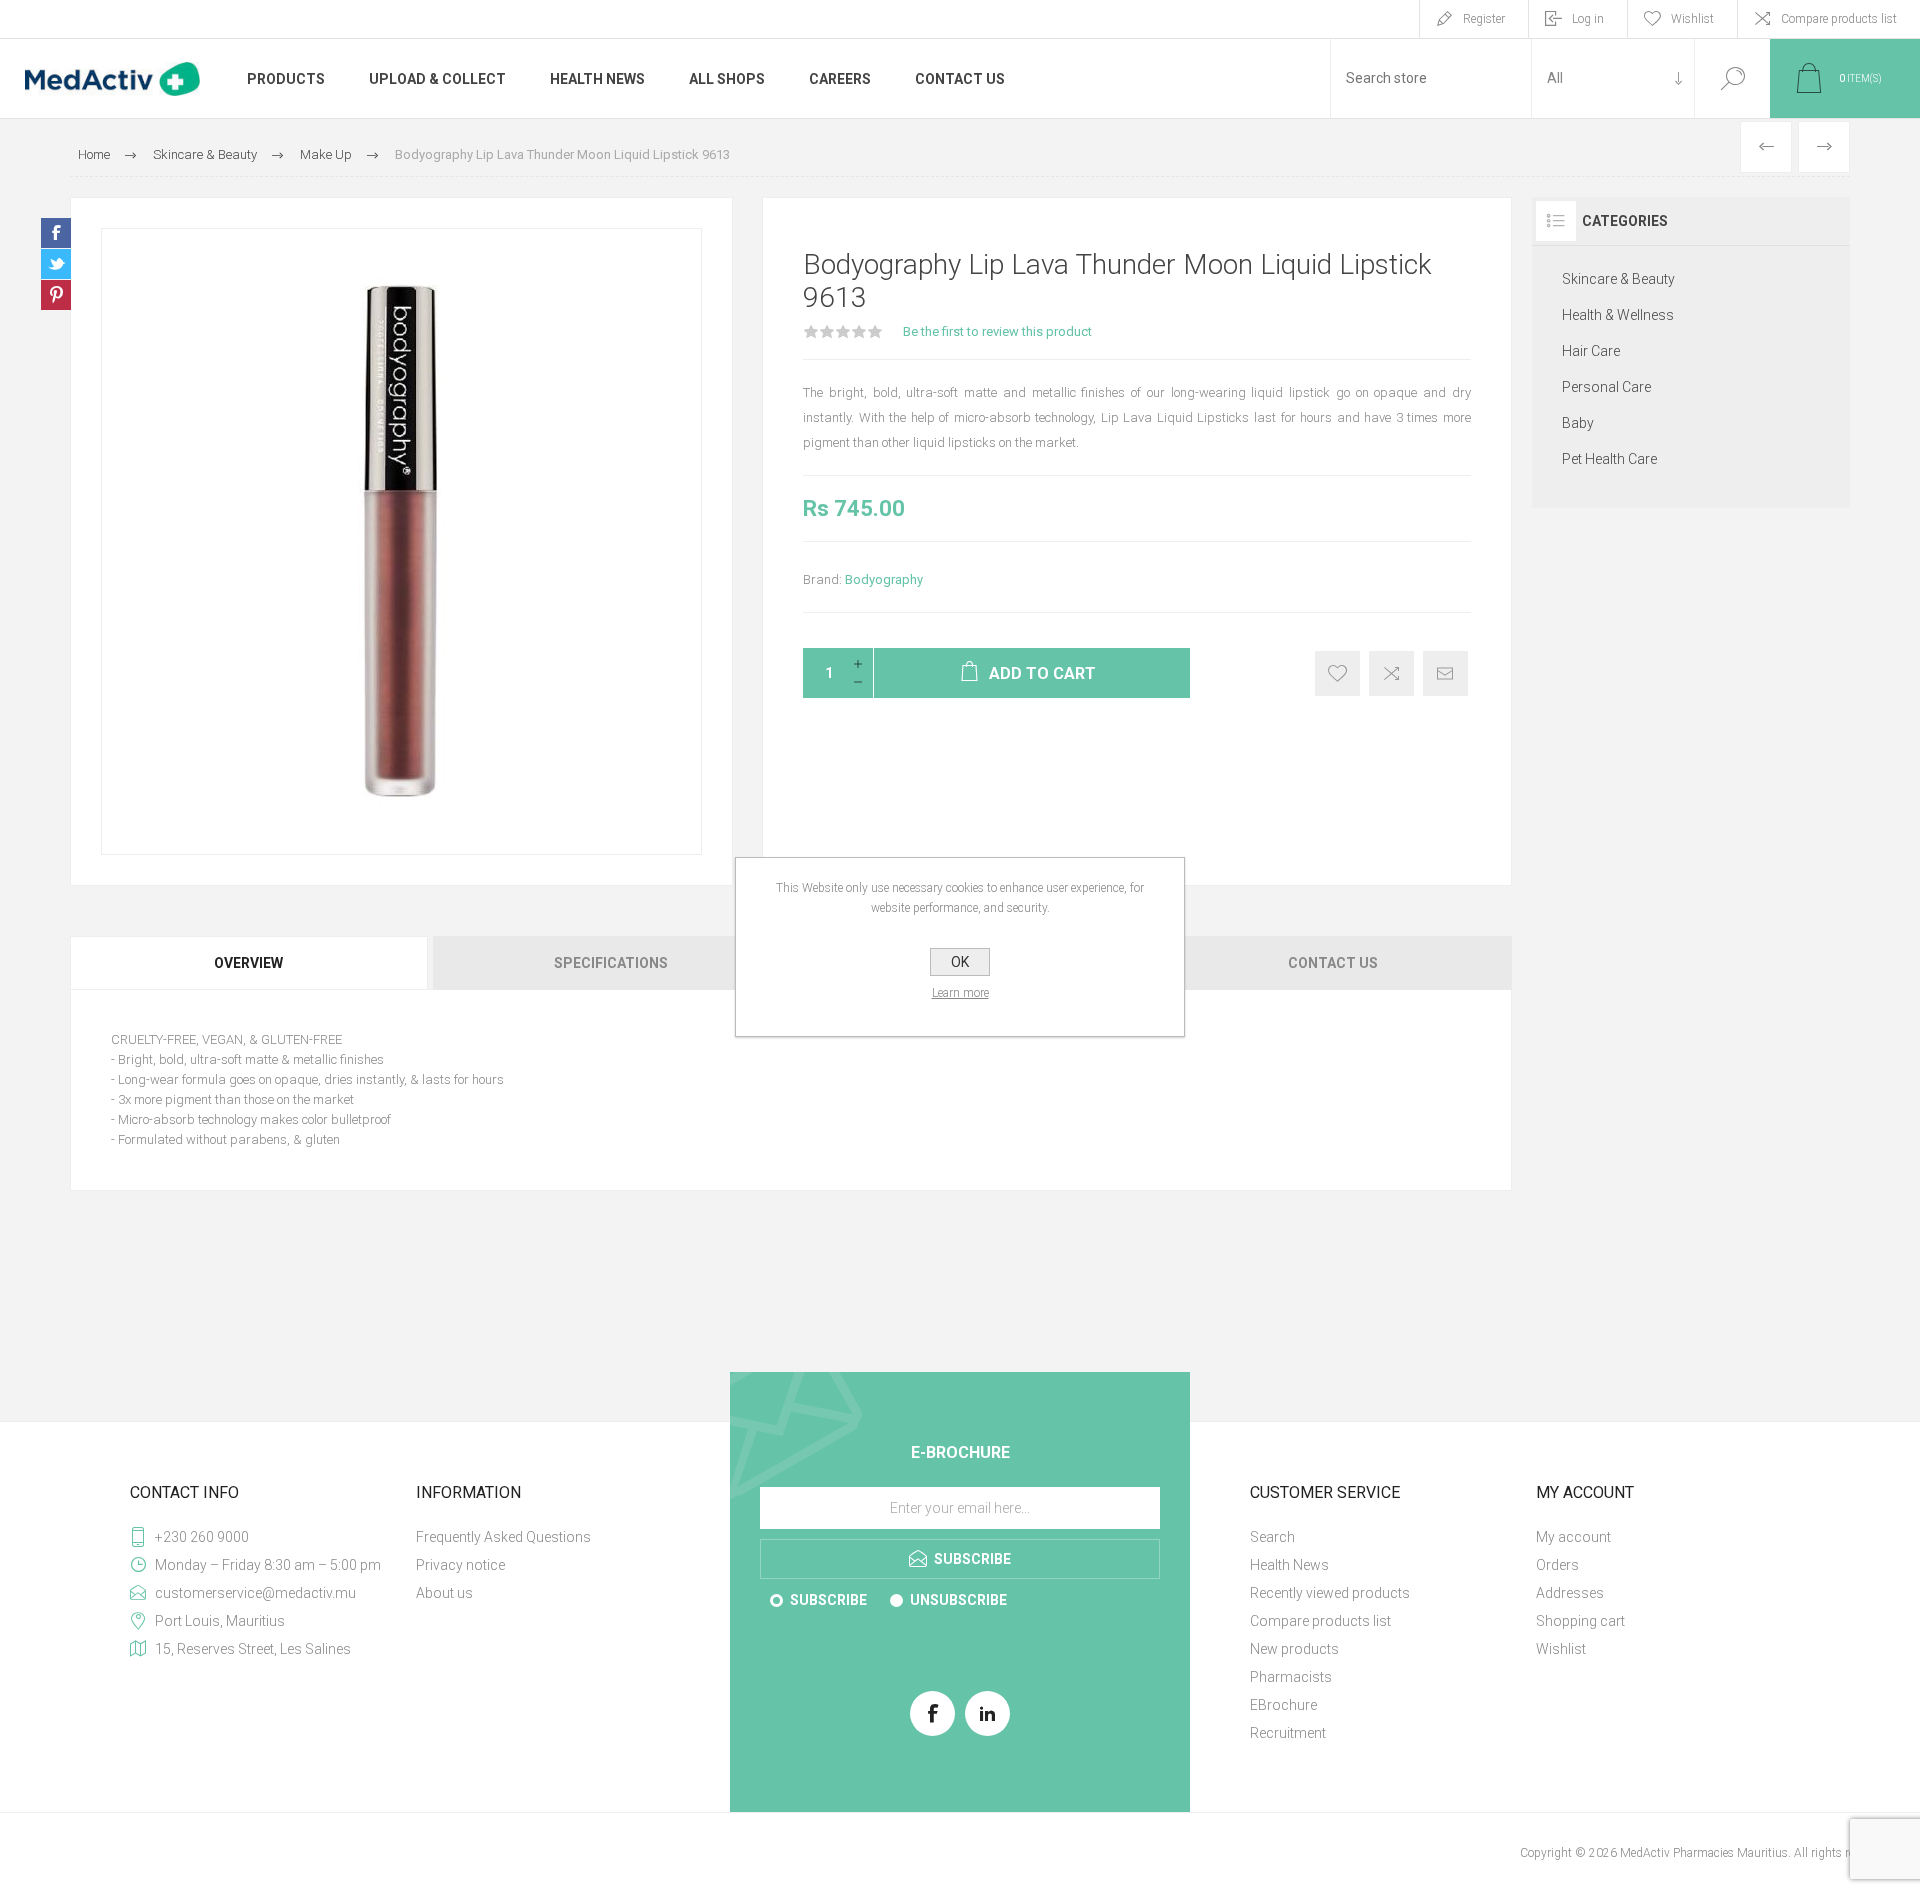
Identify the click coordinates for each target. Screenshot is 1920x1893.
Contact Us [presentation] (1333, 963)
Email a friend (1445, 673)
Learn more (960, 993)
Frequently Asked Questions (503, 1537)
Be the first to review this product (997, 331)
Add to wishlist (1337, 673)
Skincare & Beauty (1618, 279)
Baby (1578, 423)
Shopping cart (1580, 1621)
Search (1732, 78)
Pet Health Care (1609, 459)
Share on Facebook (56, 233)
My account (1573, 1537)
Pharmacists (1291, 1677)
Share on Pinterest (56, 295)
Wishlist (1561, 1649)
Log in (1588, 19)
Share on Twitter (56, 264)
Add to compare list (1391, 673)
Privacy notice (460, 1565)
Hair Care (1591, 351)
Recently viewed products (1330, 1593)
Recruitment (1288, 1733)
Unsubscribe (958, 1600)
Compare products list (1839, 19)
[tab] (250, 963)
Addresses (1570, 1593)
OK (960, 962)
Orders (1557, 1565)
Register (1484, 19)
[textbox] (1431, 78)
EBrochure (1283, 1705)
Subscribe (828, 1600)
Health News (1289, 1565)
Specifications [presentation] (611, 963)
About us (444, 1593)
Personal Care (1606, 387)
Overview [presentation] (248, 963)
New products (1294, 1649)
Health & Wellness (1618, 315)
